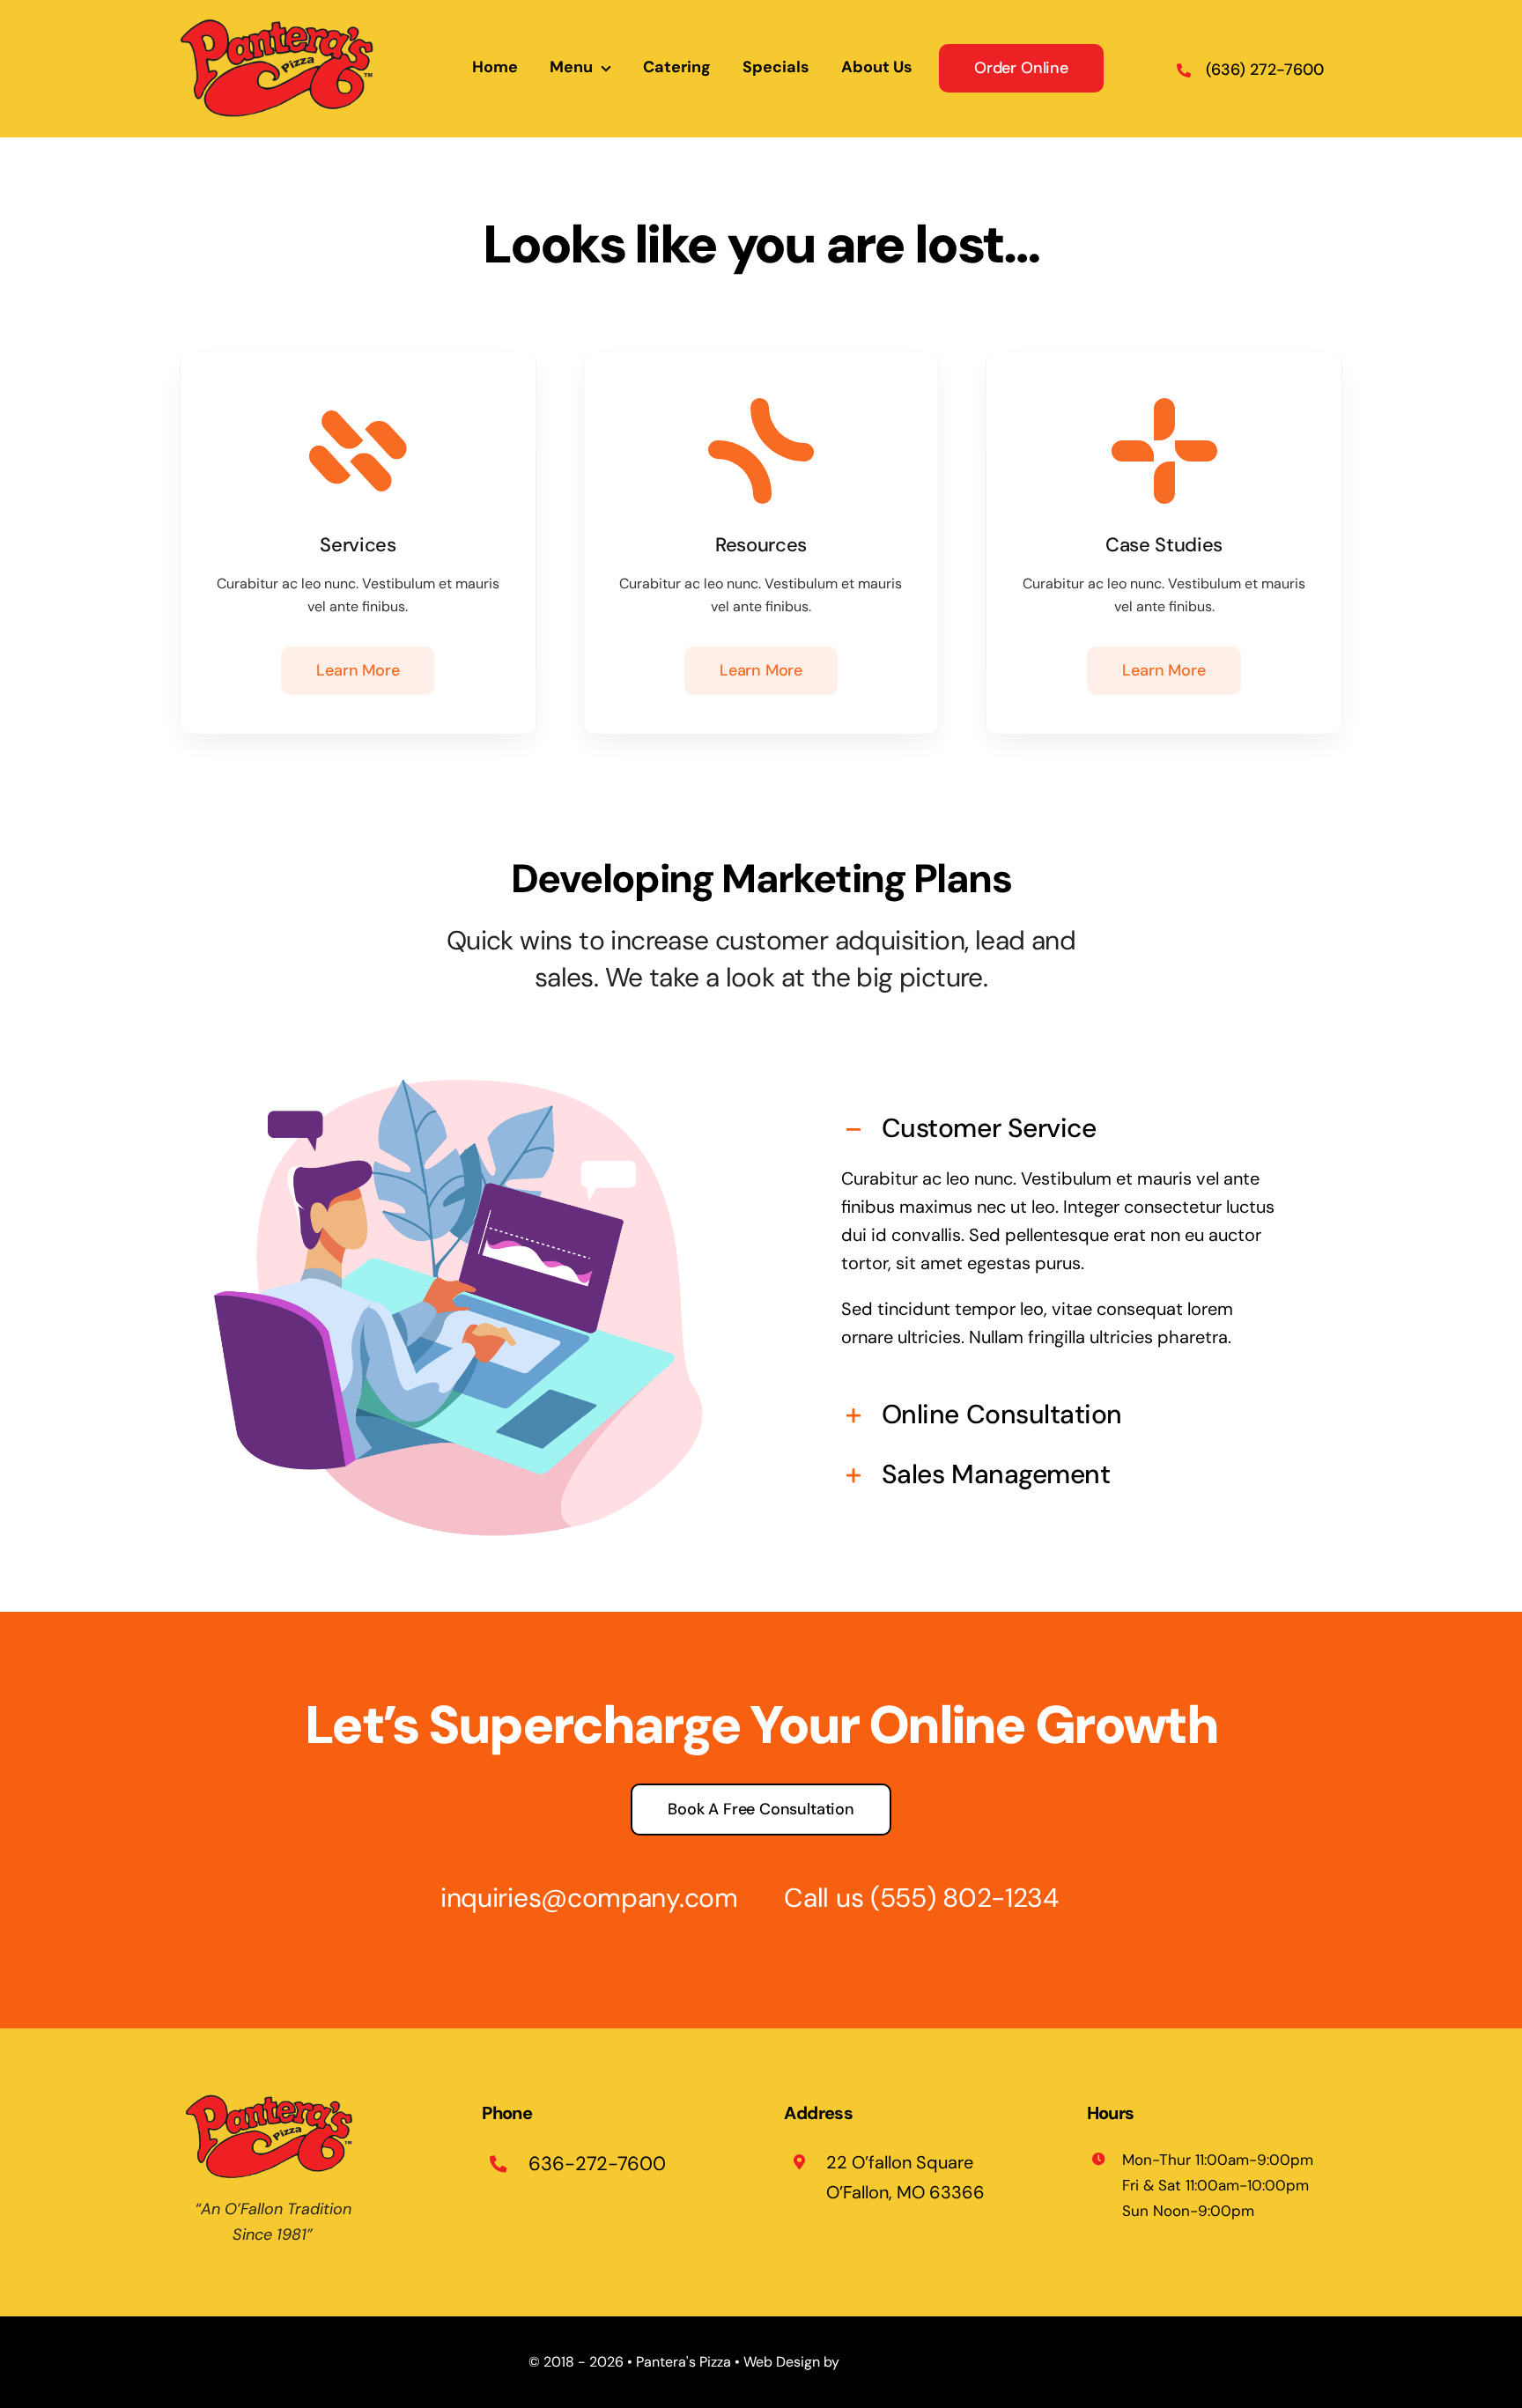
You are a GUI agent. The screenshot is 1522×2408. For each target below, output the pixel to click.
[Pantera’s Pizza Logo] (281, 22)
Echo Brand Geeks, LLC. (918, 2362)
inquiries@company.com (589, 1898)
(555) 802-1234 (964, 1898)
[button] (1064, 1130)
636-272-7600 (597, 2164)
